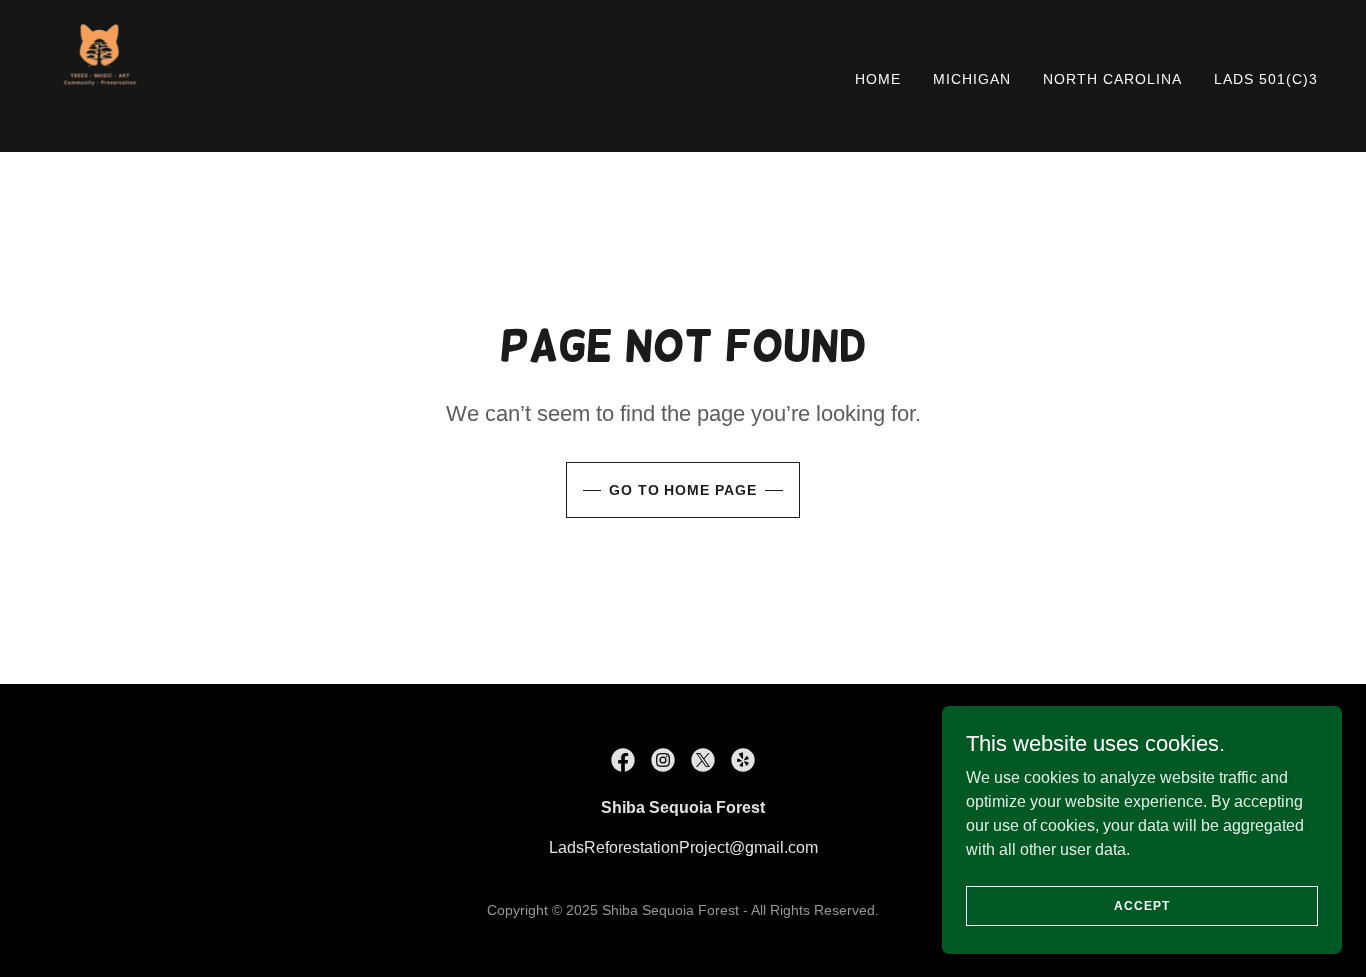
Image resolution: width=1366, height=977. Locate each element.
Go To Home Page (683, 490)
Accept (1141, 905)
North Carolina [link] (1112, 79)
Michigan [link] (972, 79)
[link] (100, 74)
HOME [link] (878, 79)
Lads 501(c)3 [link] (1266, 79)
